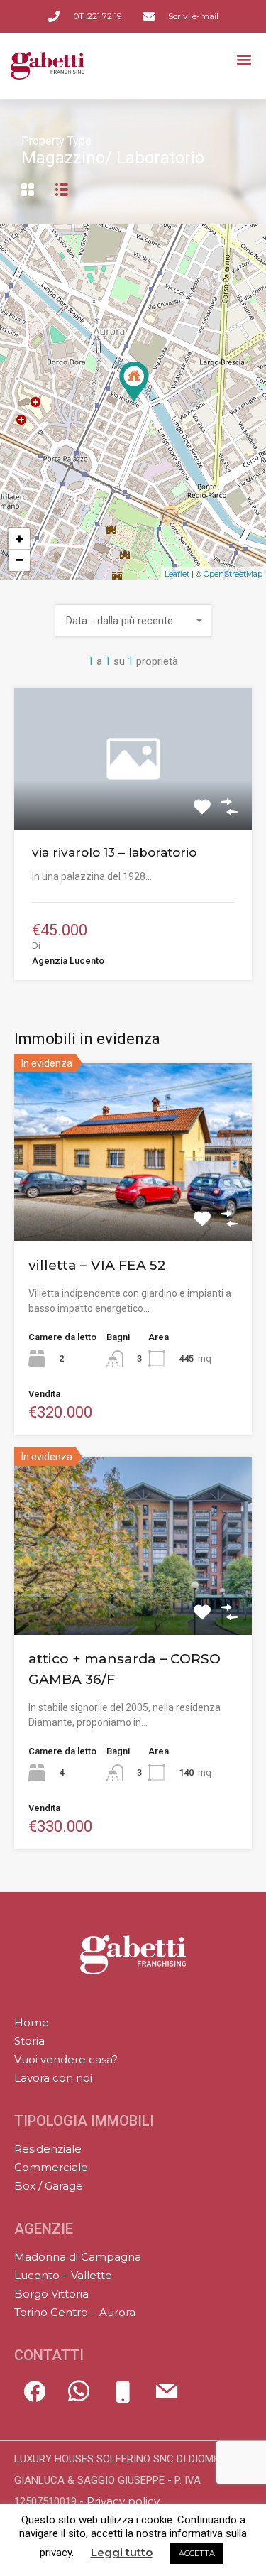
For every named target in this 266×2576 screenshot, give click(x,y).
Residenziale (48, 2149)
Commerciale (51, 2167)
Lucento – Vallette (63, 2275)
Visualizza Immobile (133, 1205)
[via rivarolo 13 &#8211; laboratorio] (134, 382)
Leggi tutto (122, 2553)
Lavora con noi (53, 2078)
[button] (244, 59)
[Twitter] (79, 2398)
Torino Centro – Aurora (75, 2312)
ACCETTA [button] (197, 2553)
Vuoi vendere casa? (66, 2059)
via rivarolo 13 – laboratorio (114, 852)
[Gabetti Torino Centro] (133, 1958)
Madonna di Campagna (78, 2257)
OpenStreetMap (233, 574)
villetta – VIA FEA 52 (97, 1265)
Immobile (133, 801)
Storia (29, 2041)
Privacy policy (123, 2501)
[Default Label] (123, 2398)
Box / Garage (49, 2186)
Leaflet (177, 574)
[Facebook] (35, 2398)
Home (32, 2022)
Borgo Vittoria (51, 2294)
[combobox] (133, 621)
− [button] (20, 560)
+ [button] (20, 539)
